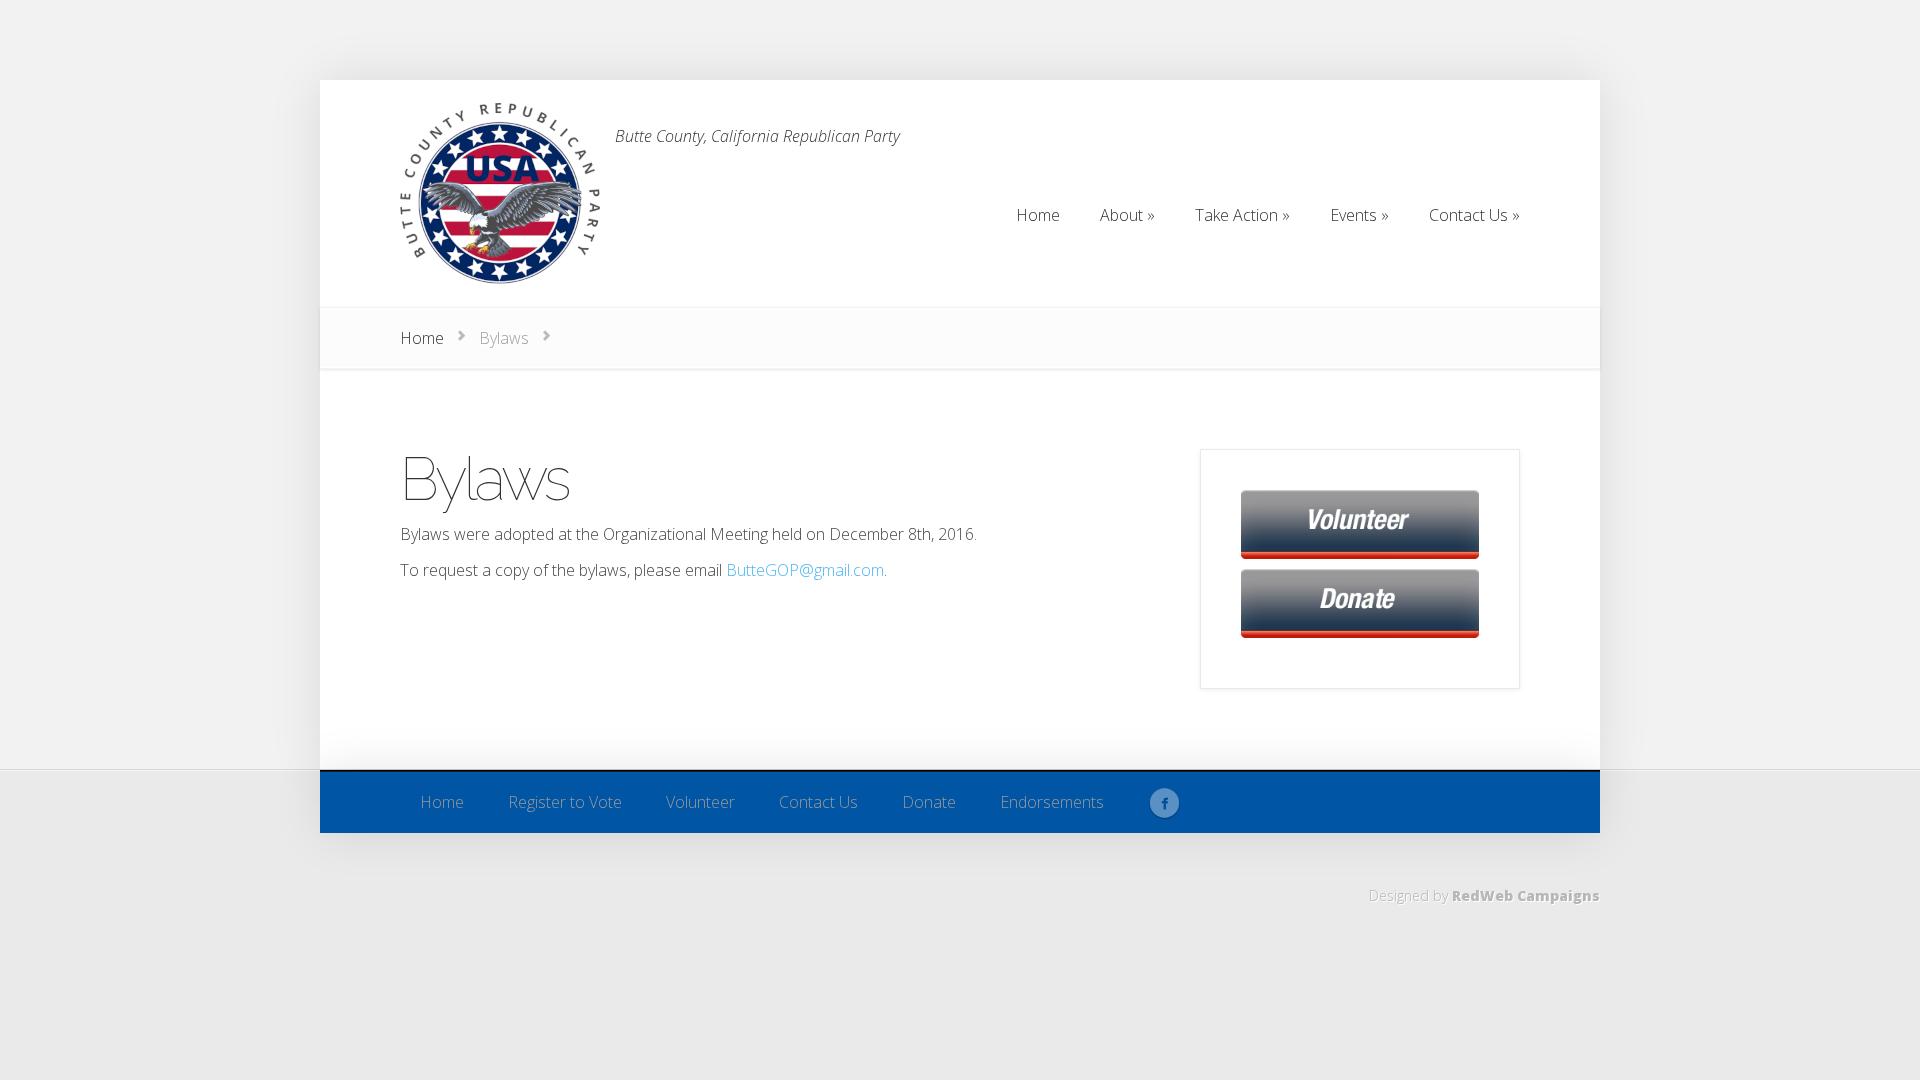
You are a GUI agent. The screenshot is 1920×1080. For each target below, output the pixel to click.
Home (422, 338)
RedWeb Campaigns (1526, 895)
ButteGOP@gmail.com (805, 570)
